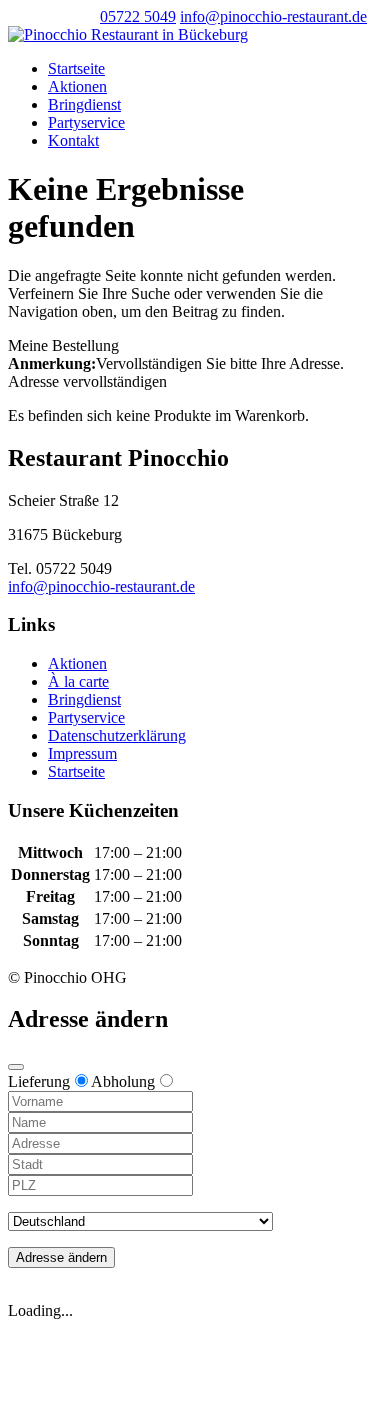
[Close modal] (16, 1067)
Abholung (123, 1081)
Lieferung (39, 1081)
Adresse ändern (61, 1257)
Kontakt (73, 140)
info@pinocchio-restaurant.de (101, 586)
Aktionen (77, 86)
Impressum (82, 753)
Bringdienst (84, 104)
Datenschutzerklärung (117, 735)
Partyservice (86, 122)
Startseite (76, 68)
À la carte (78, 681)
